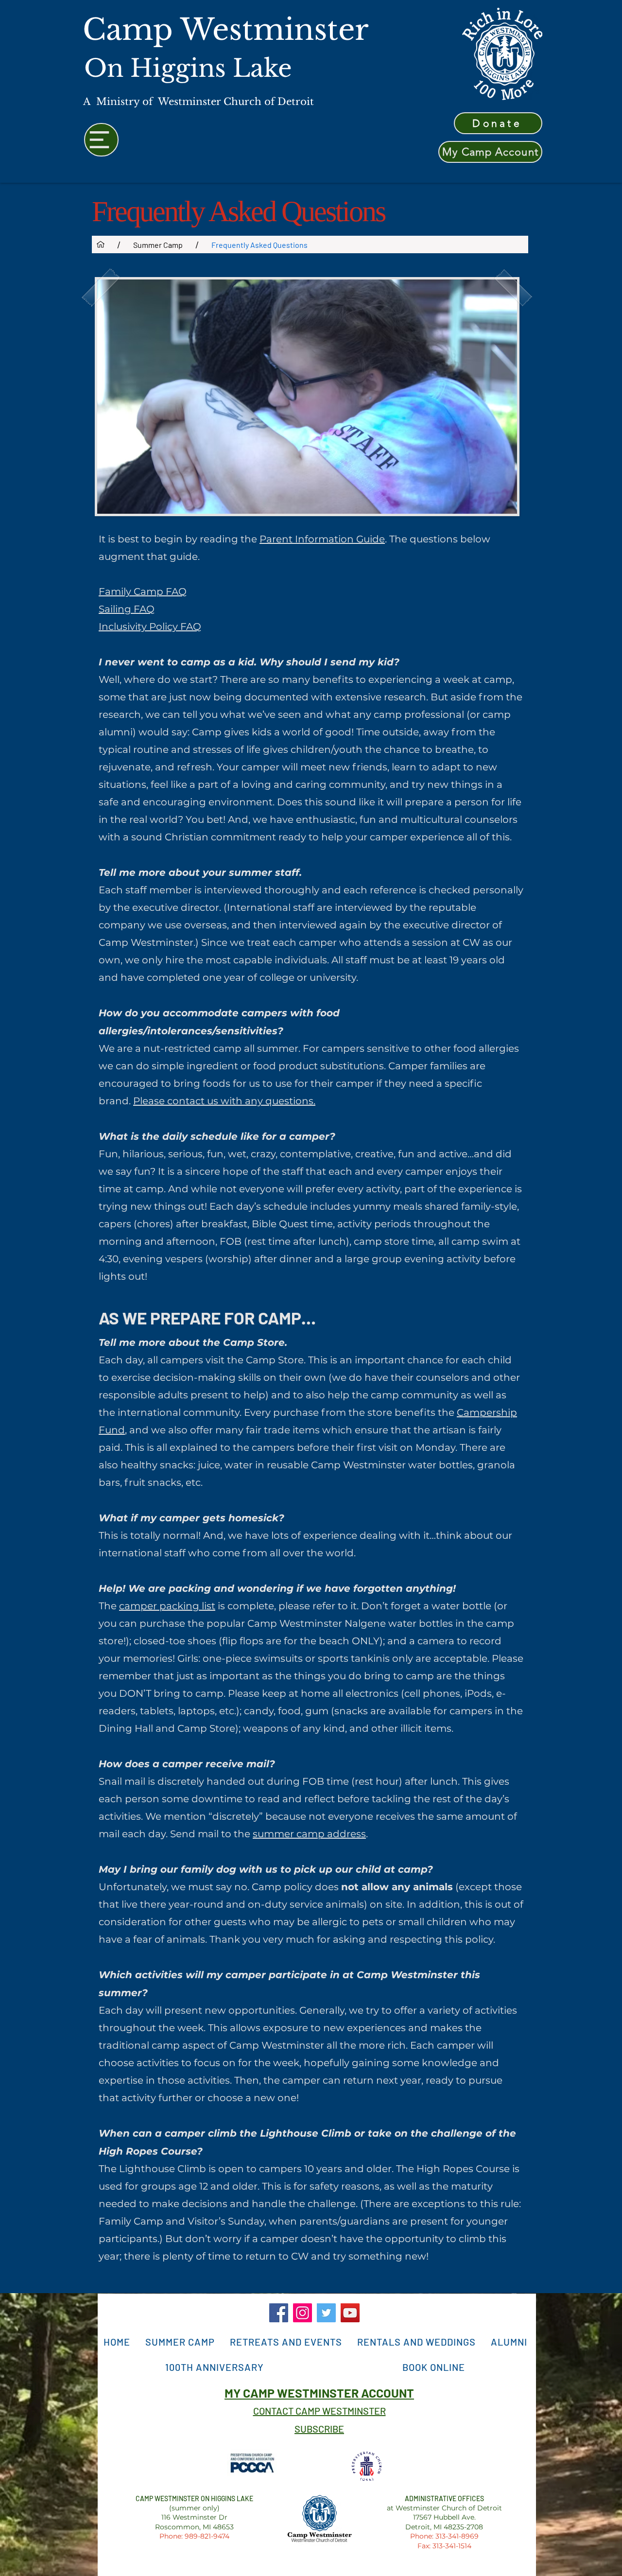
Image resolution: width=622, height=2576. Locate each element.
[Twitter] (326, 2313)
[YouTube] (350, 2313)
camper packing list (167, 1606)
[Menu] (101, 140)
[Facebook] (279, 2313)
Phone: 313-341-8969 (444, 2536)
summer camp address (309, 1834)
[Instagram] (302, 2313)
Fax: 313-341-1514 (444, 2546)
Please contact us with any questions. (224, 1101)
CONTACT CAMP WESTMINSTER (320, 2411)
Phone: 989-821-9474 (194, 2536)
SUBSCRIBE (319, 2429)
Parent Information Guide (322, 539)
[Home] (101, 244)
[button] (180, 2342)
